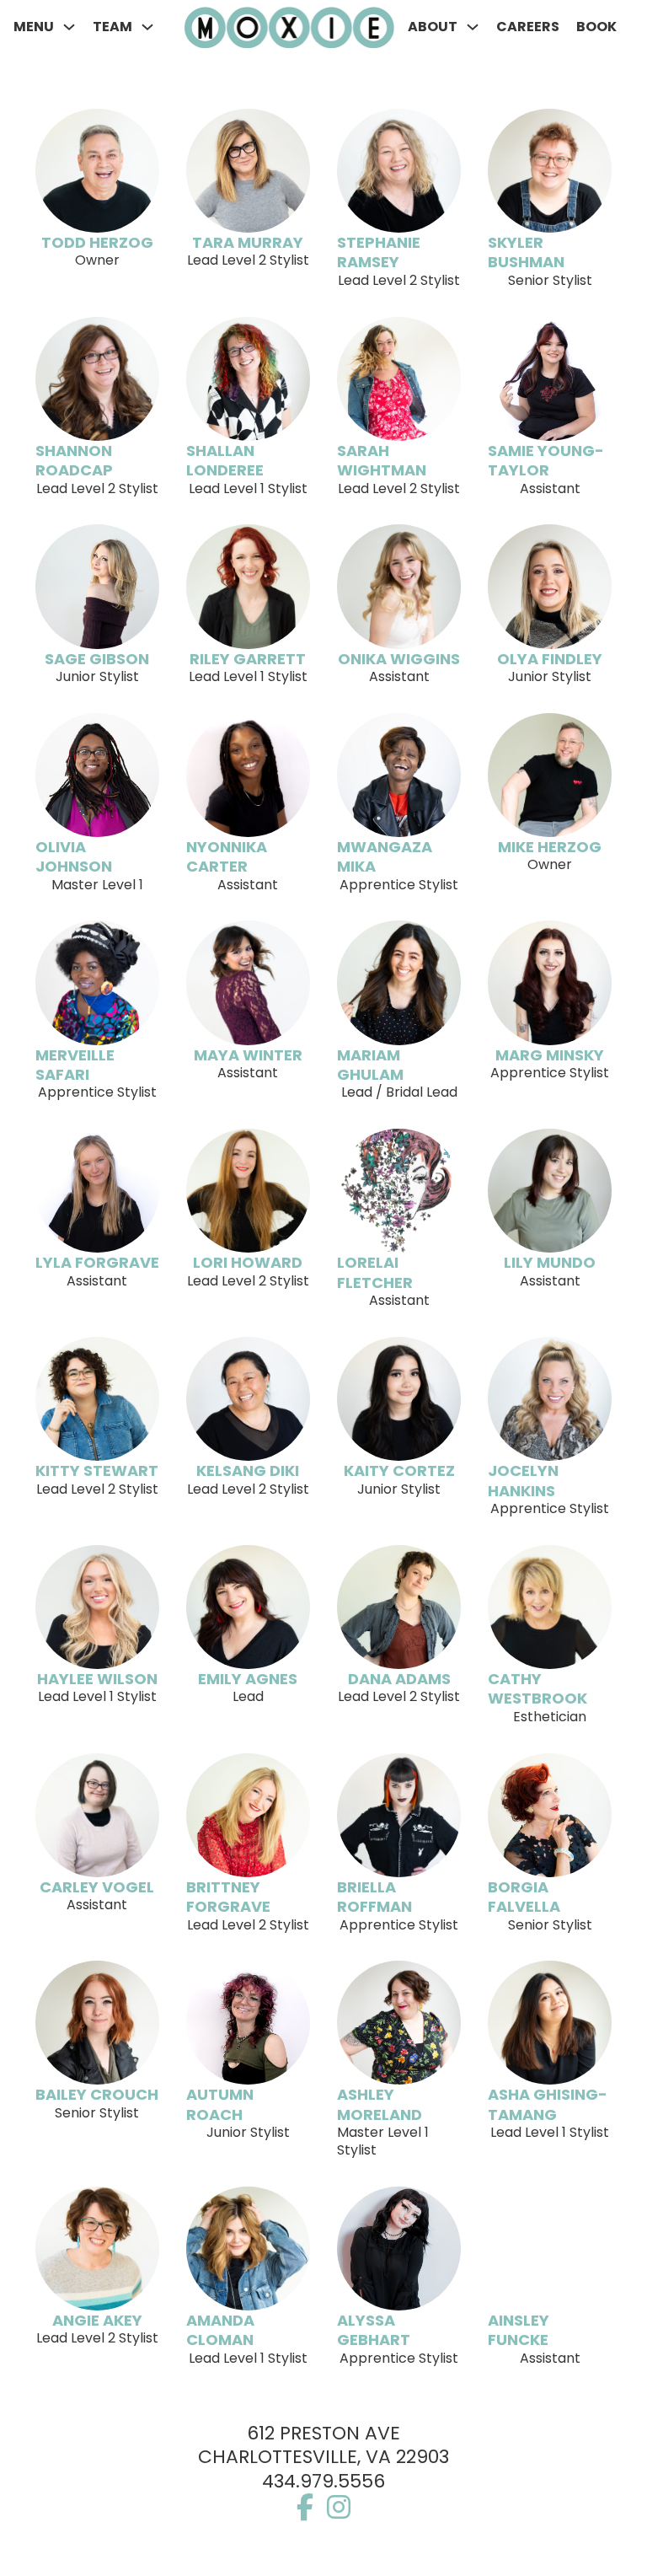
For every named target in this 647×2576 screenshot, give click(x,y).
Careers (528, 27)
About (433, 27)
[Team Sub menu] (147, 27)
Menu (34, 27)
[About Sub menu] (473, 27)
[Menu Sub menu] (69, 27)
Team (112, 27)
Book (596, 27)
